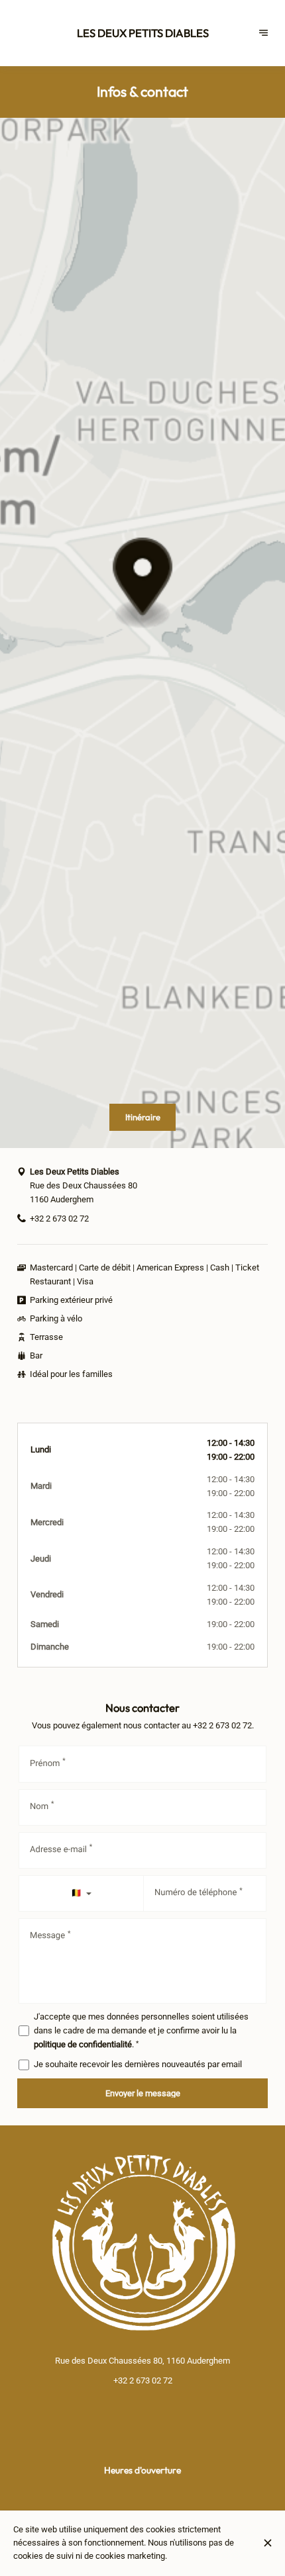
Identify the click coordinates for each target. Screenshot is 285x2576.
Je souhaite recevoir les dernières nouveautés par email (138, 2064)
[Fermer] (268, 2543)
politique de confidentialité (83, 2044)
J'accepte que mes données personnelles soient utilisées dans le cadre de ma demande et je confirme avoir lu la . (141, 2030)
